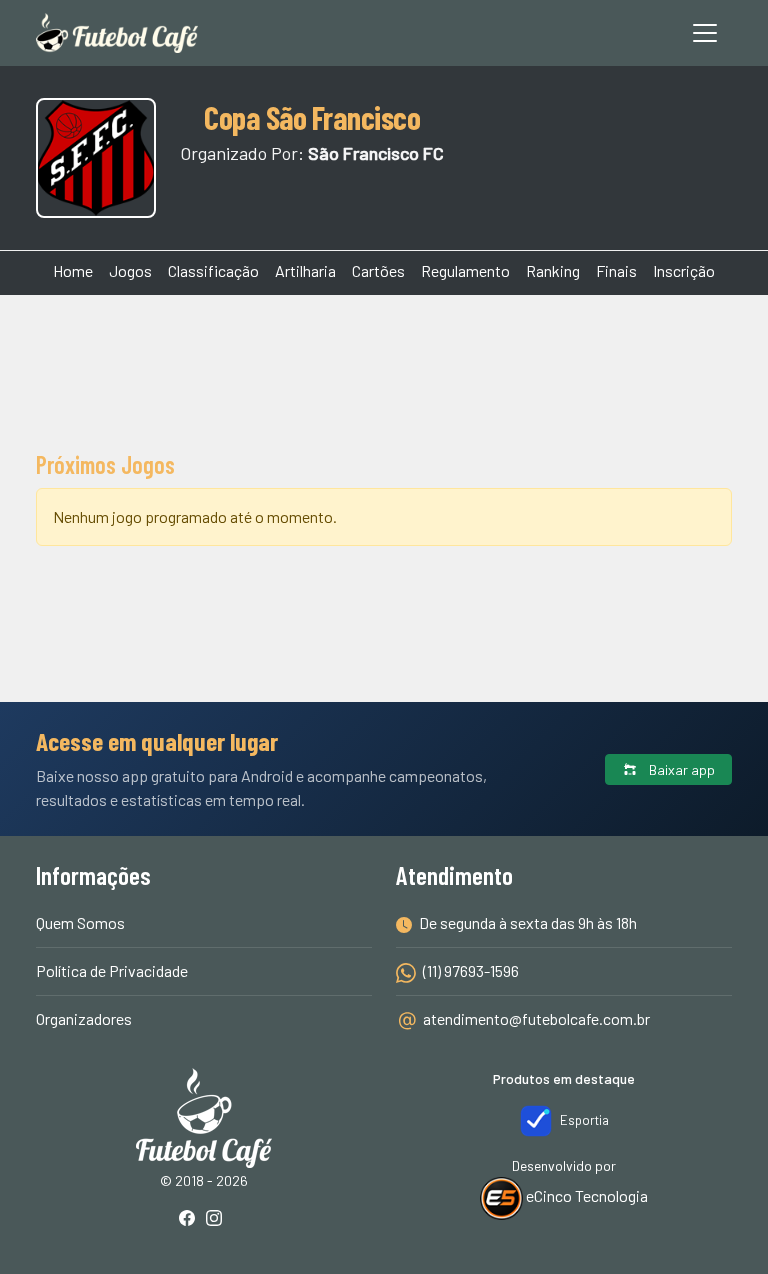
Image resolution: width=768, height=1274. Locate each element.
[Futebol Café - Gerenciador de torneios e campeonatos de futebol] (117, 33)
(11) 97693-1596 (469, 970)
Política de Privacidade (112, 970)
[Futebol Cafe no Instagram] (218, 1219)
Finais (616, 270)
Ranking (553, 270)
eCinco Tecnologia (585, 1195)
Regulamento (465, 270)
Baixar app (680, 769)
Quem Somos (80, 922)
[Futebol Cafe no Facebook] (191, 1219)
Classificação (213, 270)
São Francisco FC (376, 153)
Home (73, 270)
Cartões (378, 270)
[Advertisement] (384, 370)
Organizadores (84, 1018)
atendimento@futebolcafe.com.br (536, 1018)
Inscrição (684, 270)
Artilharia (305, 270)
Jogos (130, 270)
